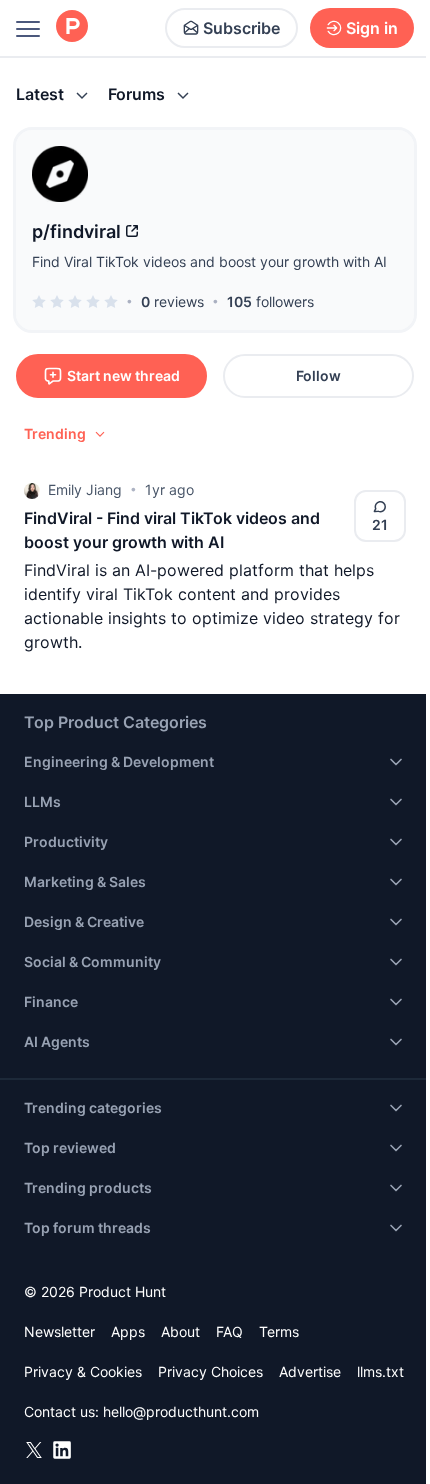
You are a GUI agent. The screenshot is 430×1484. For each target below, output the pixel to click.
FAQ (229, 1331)
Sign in (372, 28)
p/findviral (76, 231)
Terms (279, 1331)
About (180, 1331)
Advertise (310, 1371)
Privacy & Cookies (83, 1371)
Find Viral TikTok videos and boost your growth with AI (209, 261)
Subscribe (241, 28)
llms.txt (380, 1371)
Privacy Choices (210, 1371)
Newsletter (59, 1331)
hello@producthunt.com (181, 1411)
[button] (66, 434)
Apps (128, 1331)
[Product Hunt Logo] (72, 27)
